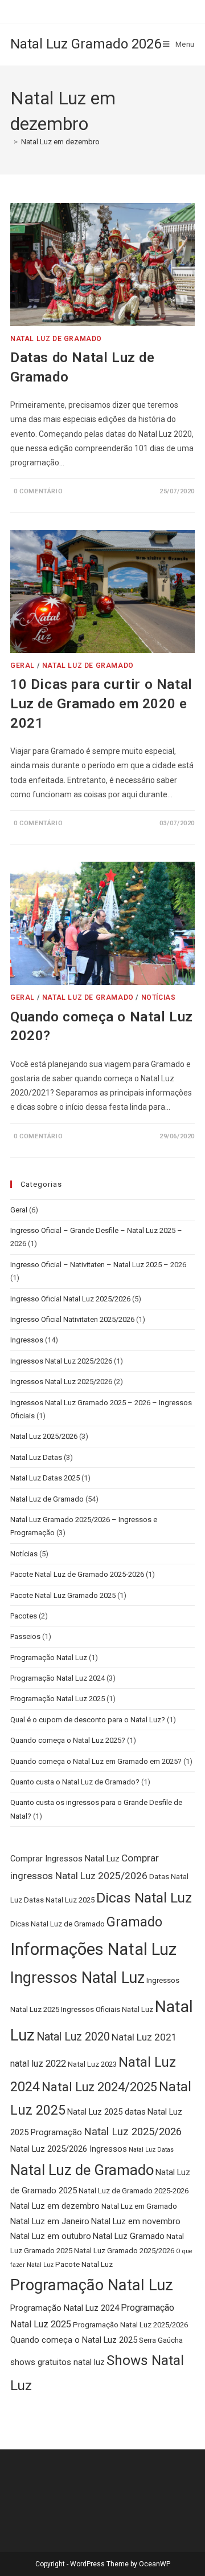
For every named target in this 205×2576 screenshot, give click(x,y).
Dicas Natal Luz (144, 1898)
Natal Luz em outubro (51, 2236)
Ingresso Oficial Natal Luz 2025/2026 (70, 1299)
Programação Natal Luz (49, 1658)
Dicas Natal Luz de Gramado (58, 1924)
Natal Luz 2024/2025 (99, 2087)
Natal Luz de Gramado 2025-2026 (134, 2191)
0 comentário (38, 491)
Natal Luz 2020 (73, 2037)
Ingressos (27, 1340)
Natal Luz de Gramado (56, 339)
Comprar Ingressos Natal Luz (65, 1859)
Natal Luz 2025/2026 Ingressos (69, 2149)
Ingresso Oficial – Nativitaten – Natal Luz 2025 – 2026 (98, 1265)
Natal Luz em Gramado (139, 2206)
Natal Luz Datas (36, 1457)
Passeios (25, 1636)
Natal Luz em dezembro (60, 142)
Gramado (134, 1922)
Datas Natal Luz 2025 (59, 1900)
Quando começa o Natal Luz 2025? (68, 1740)
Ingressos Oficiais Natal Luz (107, 2009)
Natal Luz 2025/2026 (44, 1436)
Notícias (159, 997)
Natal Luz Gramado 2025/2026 (124, 2251)
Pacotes (24, 1616)
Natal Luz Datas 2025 (45, 1478)
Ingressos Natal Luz (77, 1978)
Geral (22, 666)
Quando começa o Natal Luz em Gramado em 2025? (96, 1761)
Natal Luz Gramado (129, 2236)
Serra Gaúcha (161, 2340)
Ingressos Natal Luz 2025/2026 (61, 1361)
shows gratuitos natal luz (58, 2362)
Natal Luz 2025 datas (106, 2112)
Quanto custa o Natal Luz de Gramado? (75, 1782)
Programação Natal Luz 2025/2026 (130, 2325)
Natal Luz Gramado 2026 (86, 44)
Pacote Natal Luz (84, 2264)
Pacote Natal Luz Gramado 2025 (63, 1595)
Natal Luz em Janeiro (50, 2221)
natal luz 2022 (38, 2064)
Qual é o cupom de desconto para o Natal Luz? (88, 1720)
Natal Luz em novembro (136, 2221)
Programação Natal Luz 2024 (58, 1678)
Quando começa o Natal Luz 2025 (74, 2340)
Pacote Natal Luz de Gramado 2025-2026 (77, 1574)
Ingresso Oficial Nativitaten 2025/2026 (72, 1319)
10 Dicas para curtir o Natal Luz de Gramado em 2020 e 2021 (101, 703)
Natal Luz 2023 (92, 2064)
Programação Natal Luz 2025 (58, 1699)
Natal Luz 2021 (144, 2037)
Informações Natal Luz (93, 1949)
